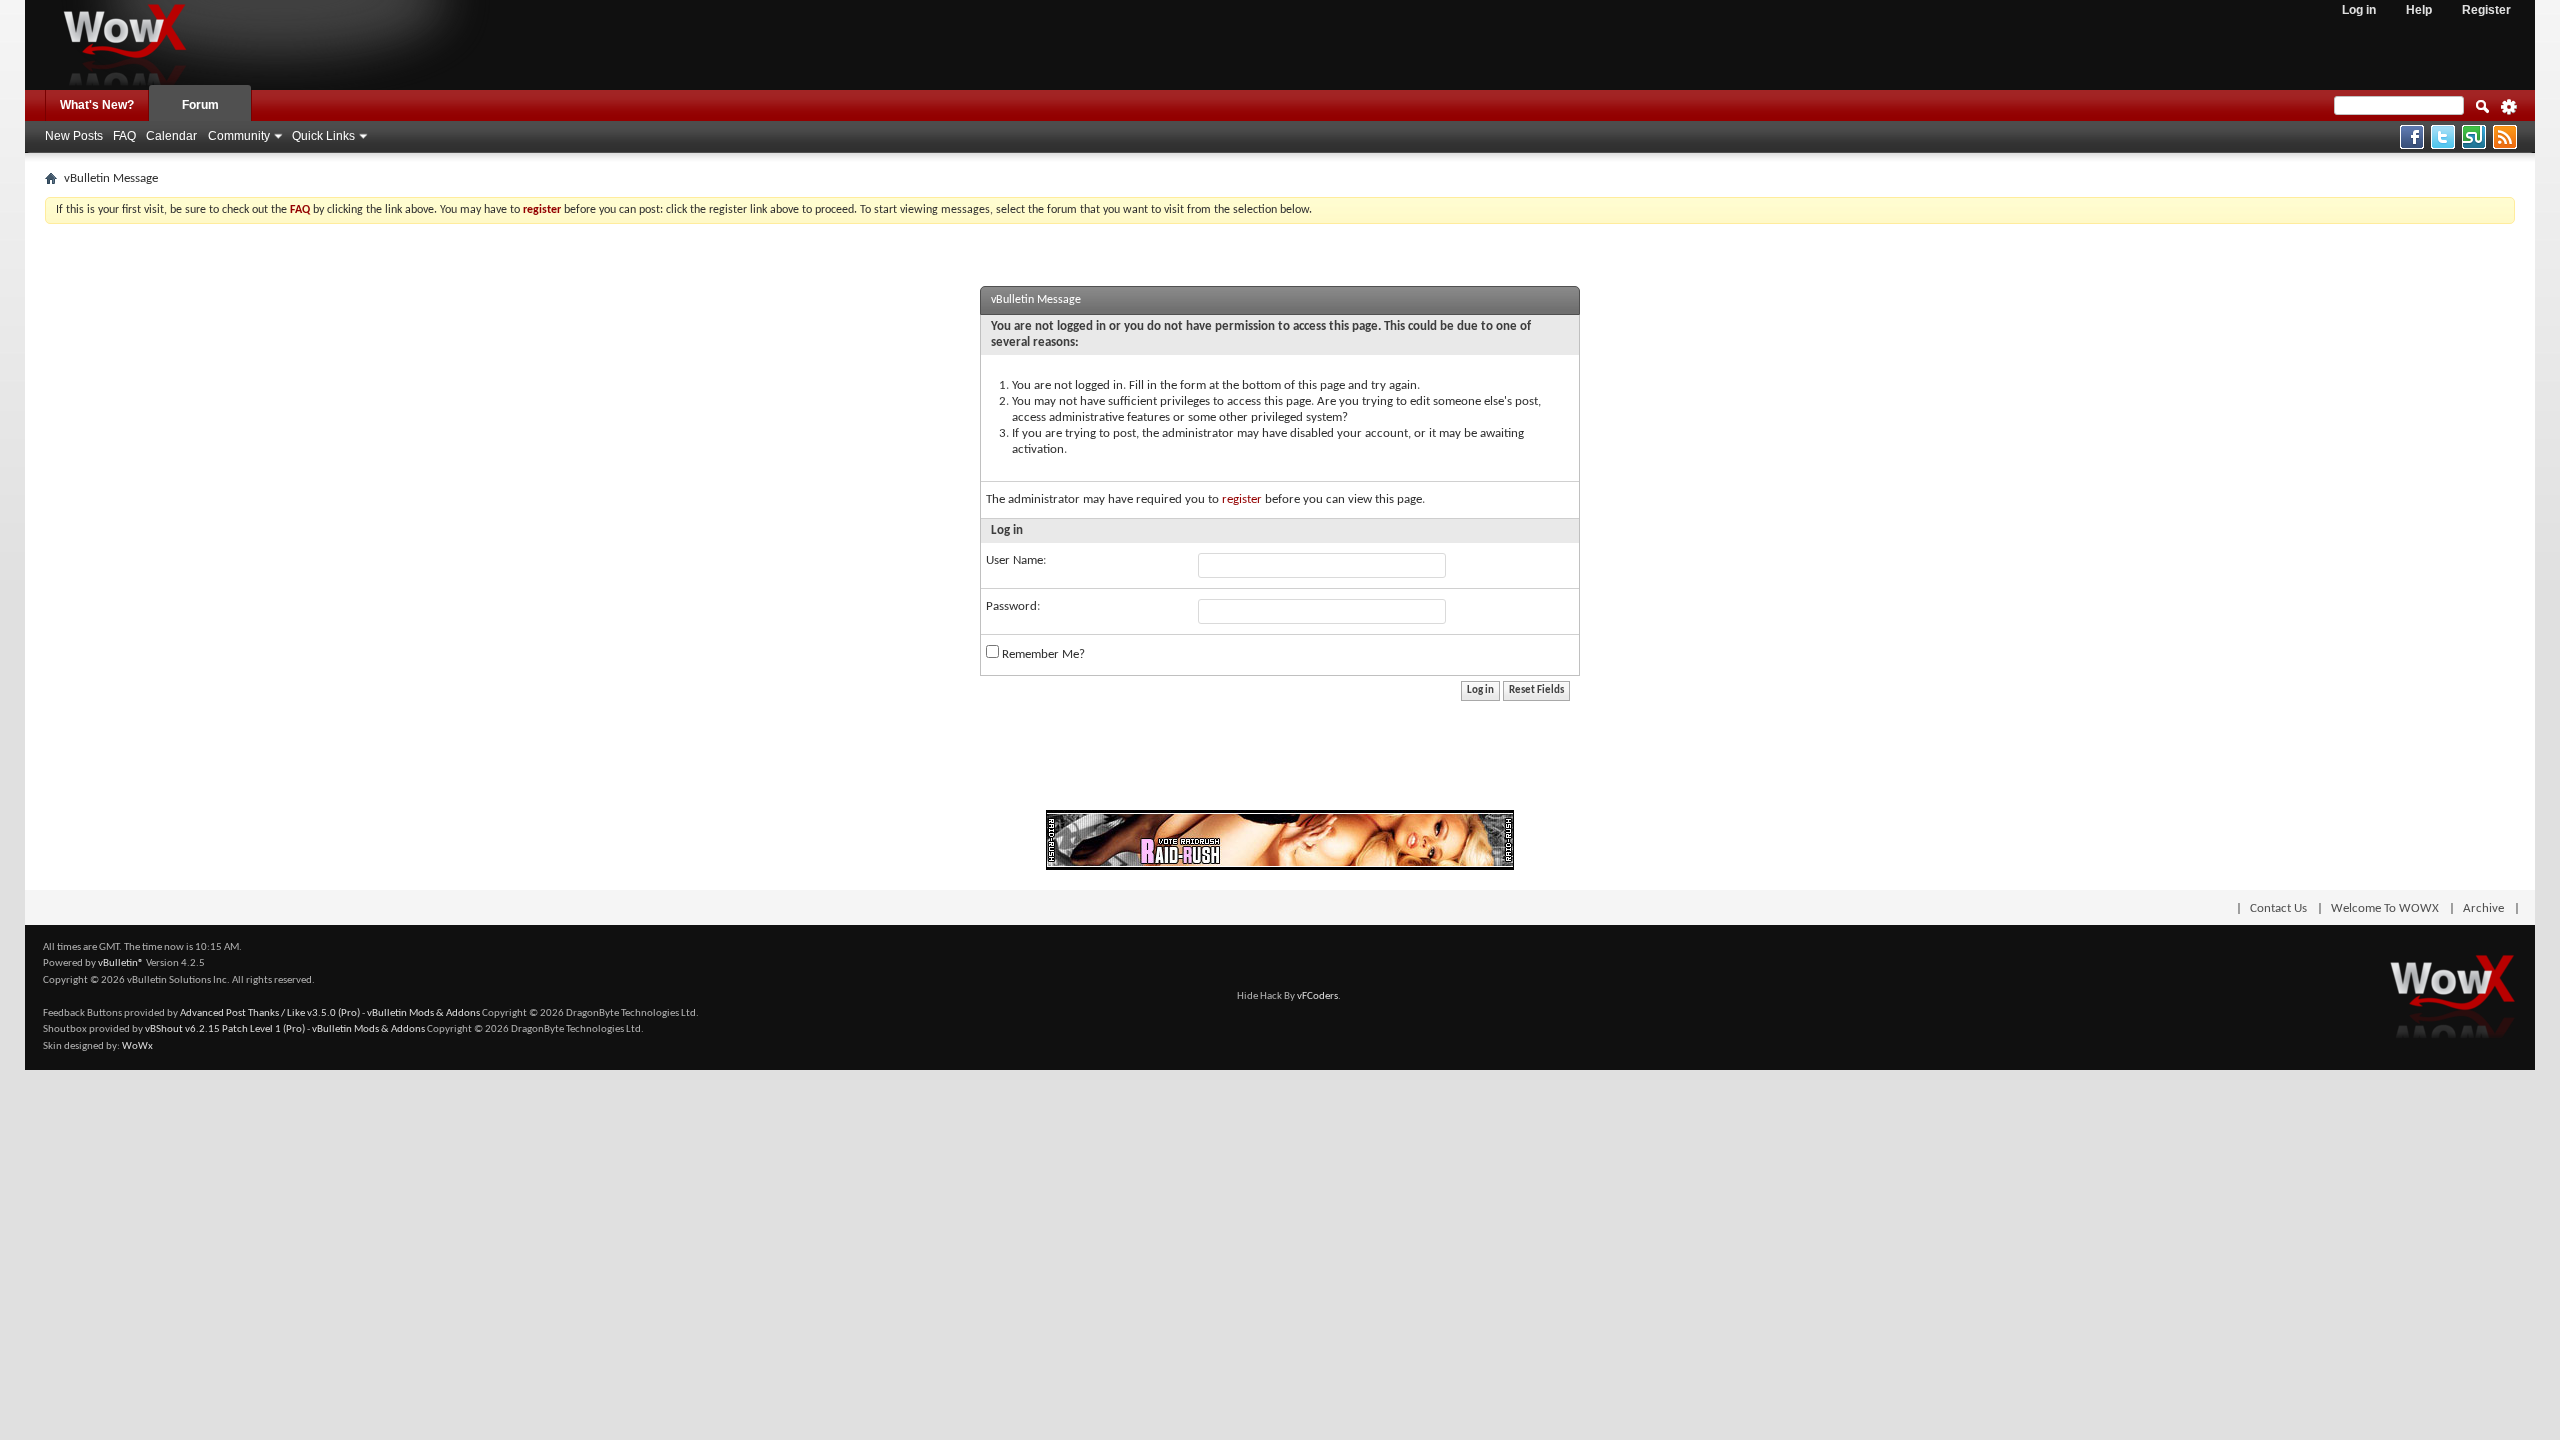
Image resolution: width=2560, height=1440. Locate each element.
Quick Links (323, 136)
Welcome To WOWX (2385, 908)
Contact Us (2278, 908)
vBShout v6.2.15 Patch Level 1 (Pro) (225, 1029)
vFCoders (1317, 996)
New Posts (74, 136)
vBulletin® (121, 963)
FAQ (124, 136)
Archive (2483, 908)
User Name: (1016, 560)
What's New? (97, 105)
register (1242, 499)
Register (2486, 10)
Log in (2359, 10)
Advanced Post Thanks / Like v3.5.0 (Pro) (270, 1013)
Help (2419, 10)
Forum (200, 105)
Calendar (171, 136)
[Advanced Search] (2509, 113)
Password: (1013, 606)
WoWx (137, 1046)
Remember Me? (1042, 654)
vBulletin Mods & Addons (423, 1013)
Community (239, 136)
